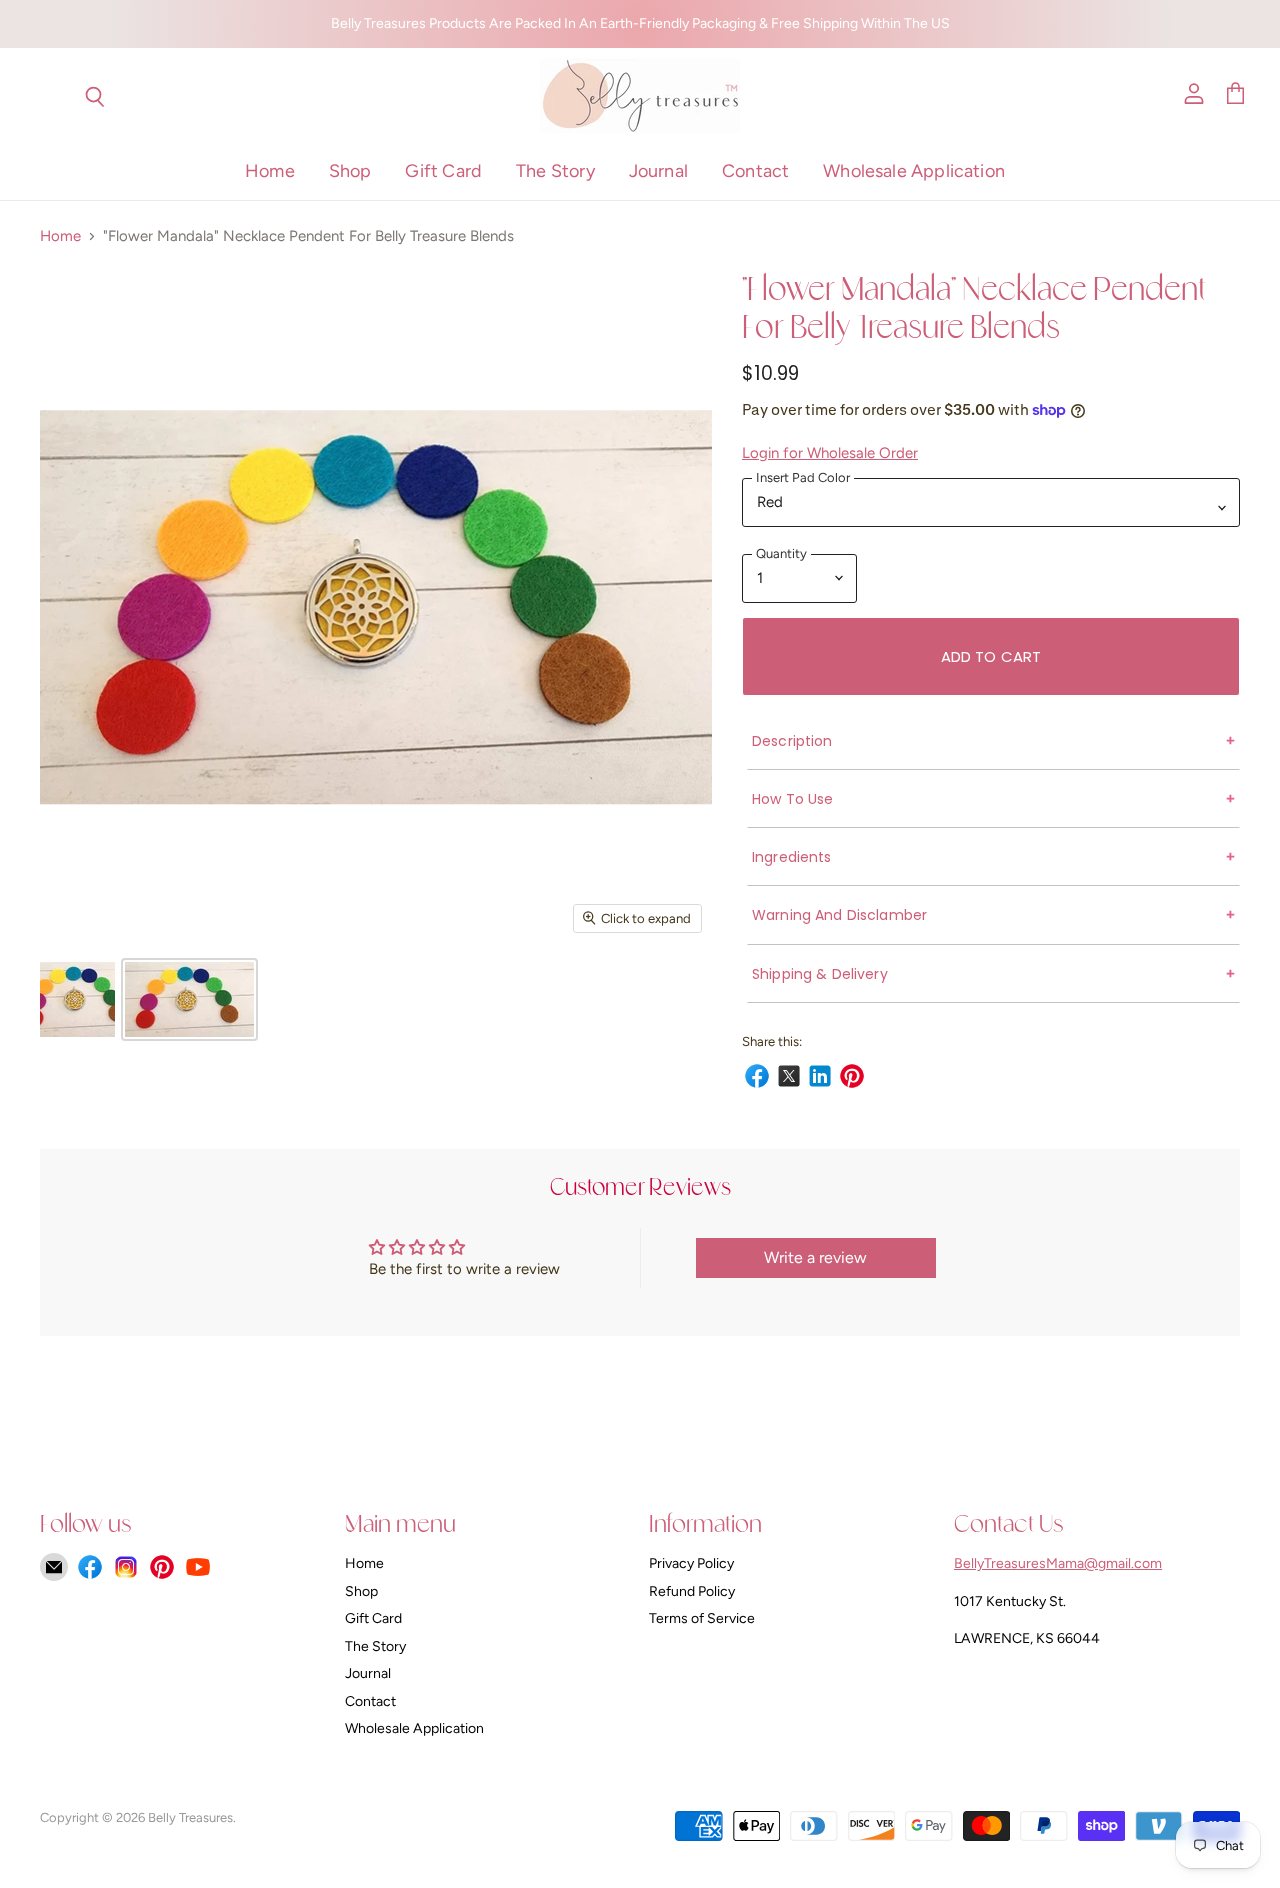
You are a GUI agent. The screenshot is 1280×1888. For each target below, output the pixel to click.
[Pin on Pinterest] (849, 1073)
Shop (350, 171)
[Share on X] (786, 1073)
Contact (755, 171)
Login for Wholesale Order (830, 453)
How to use (792, 799)
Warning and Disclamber (839, 915)
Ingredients (792, 857)
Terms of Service (702, 1618)
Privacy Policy (691, 1563)
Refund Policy (692, 1591)
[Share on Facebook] (754, 1073)
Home (270, 171)
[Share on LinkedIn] (817, 1073)
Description (792, 741)
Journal (658, 171)
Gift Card (443, 171)
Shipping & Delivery (820, 974)
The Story (555, 171)
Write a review (815, 1257)
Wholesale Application (914, 171)
